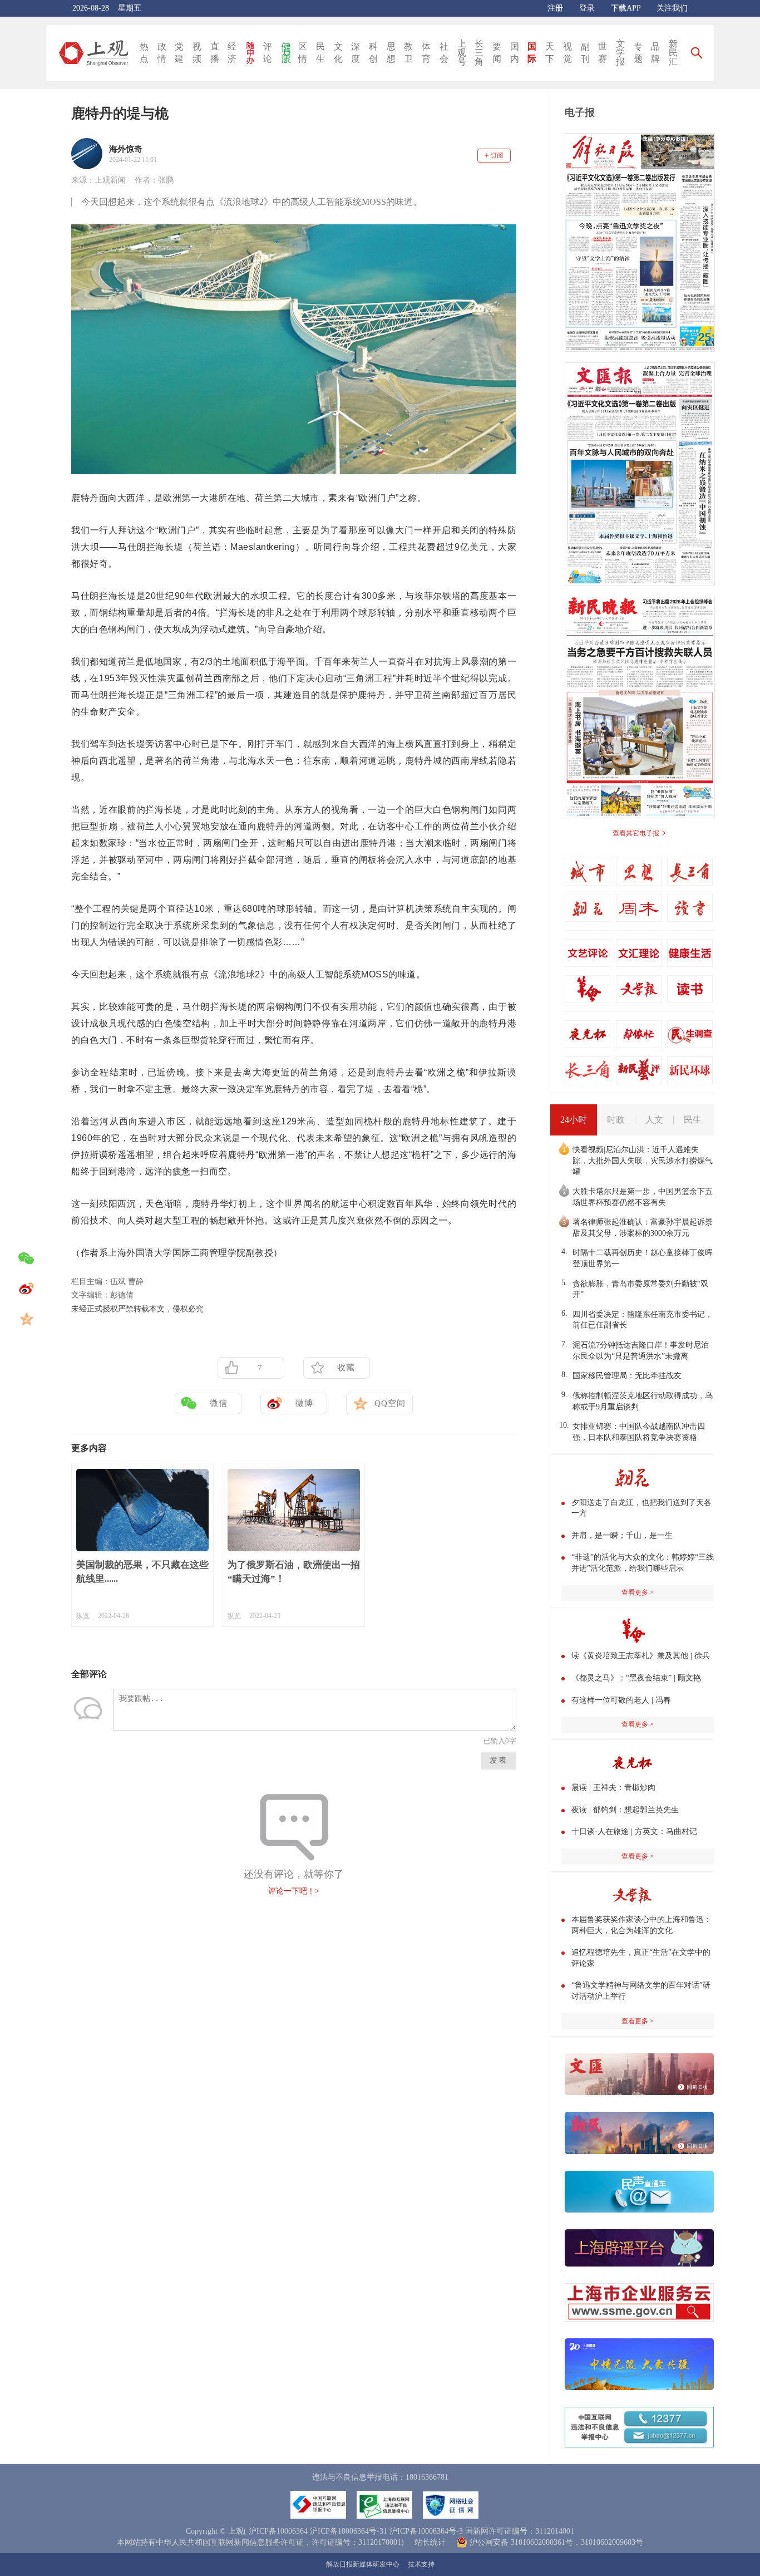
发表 (499, 1760)
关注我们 (672, 8)
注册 (555, 8)
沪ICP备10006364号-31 (349, 2531)
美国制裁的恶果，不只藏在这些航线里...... (142, 1572)
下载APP (626, 8)
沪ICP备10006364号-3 (426, 2531)
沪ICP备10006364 (278, 2531)
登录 (587, 8)
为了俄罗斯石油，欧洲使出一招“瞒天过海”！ (294, 1572)
